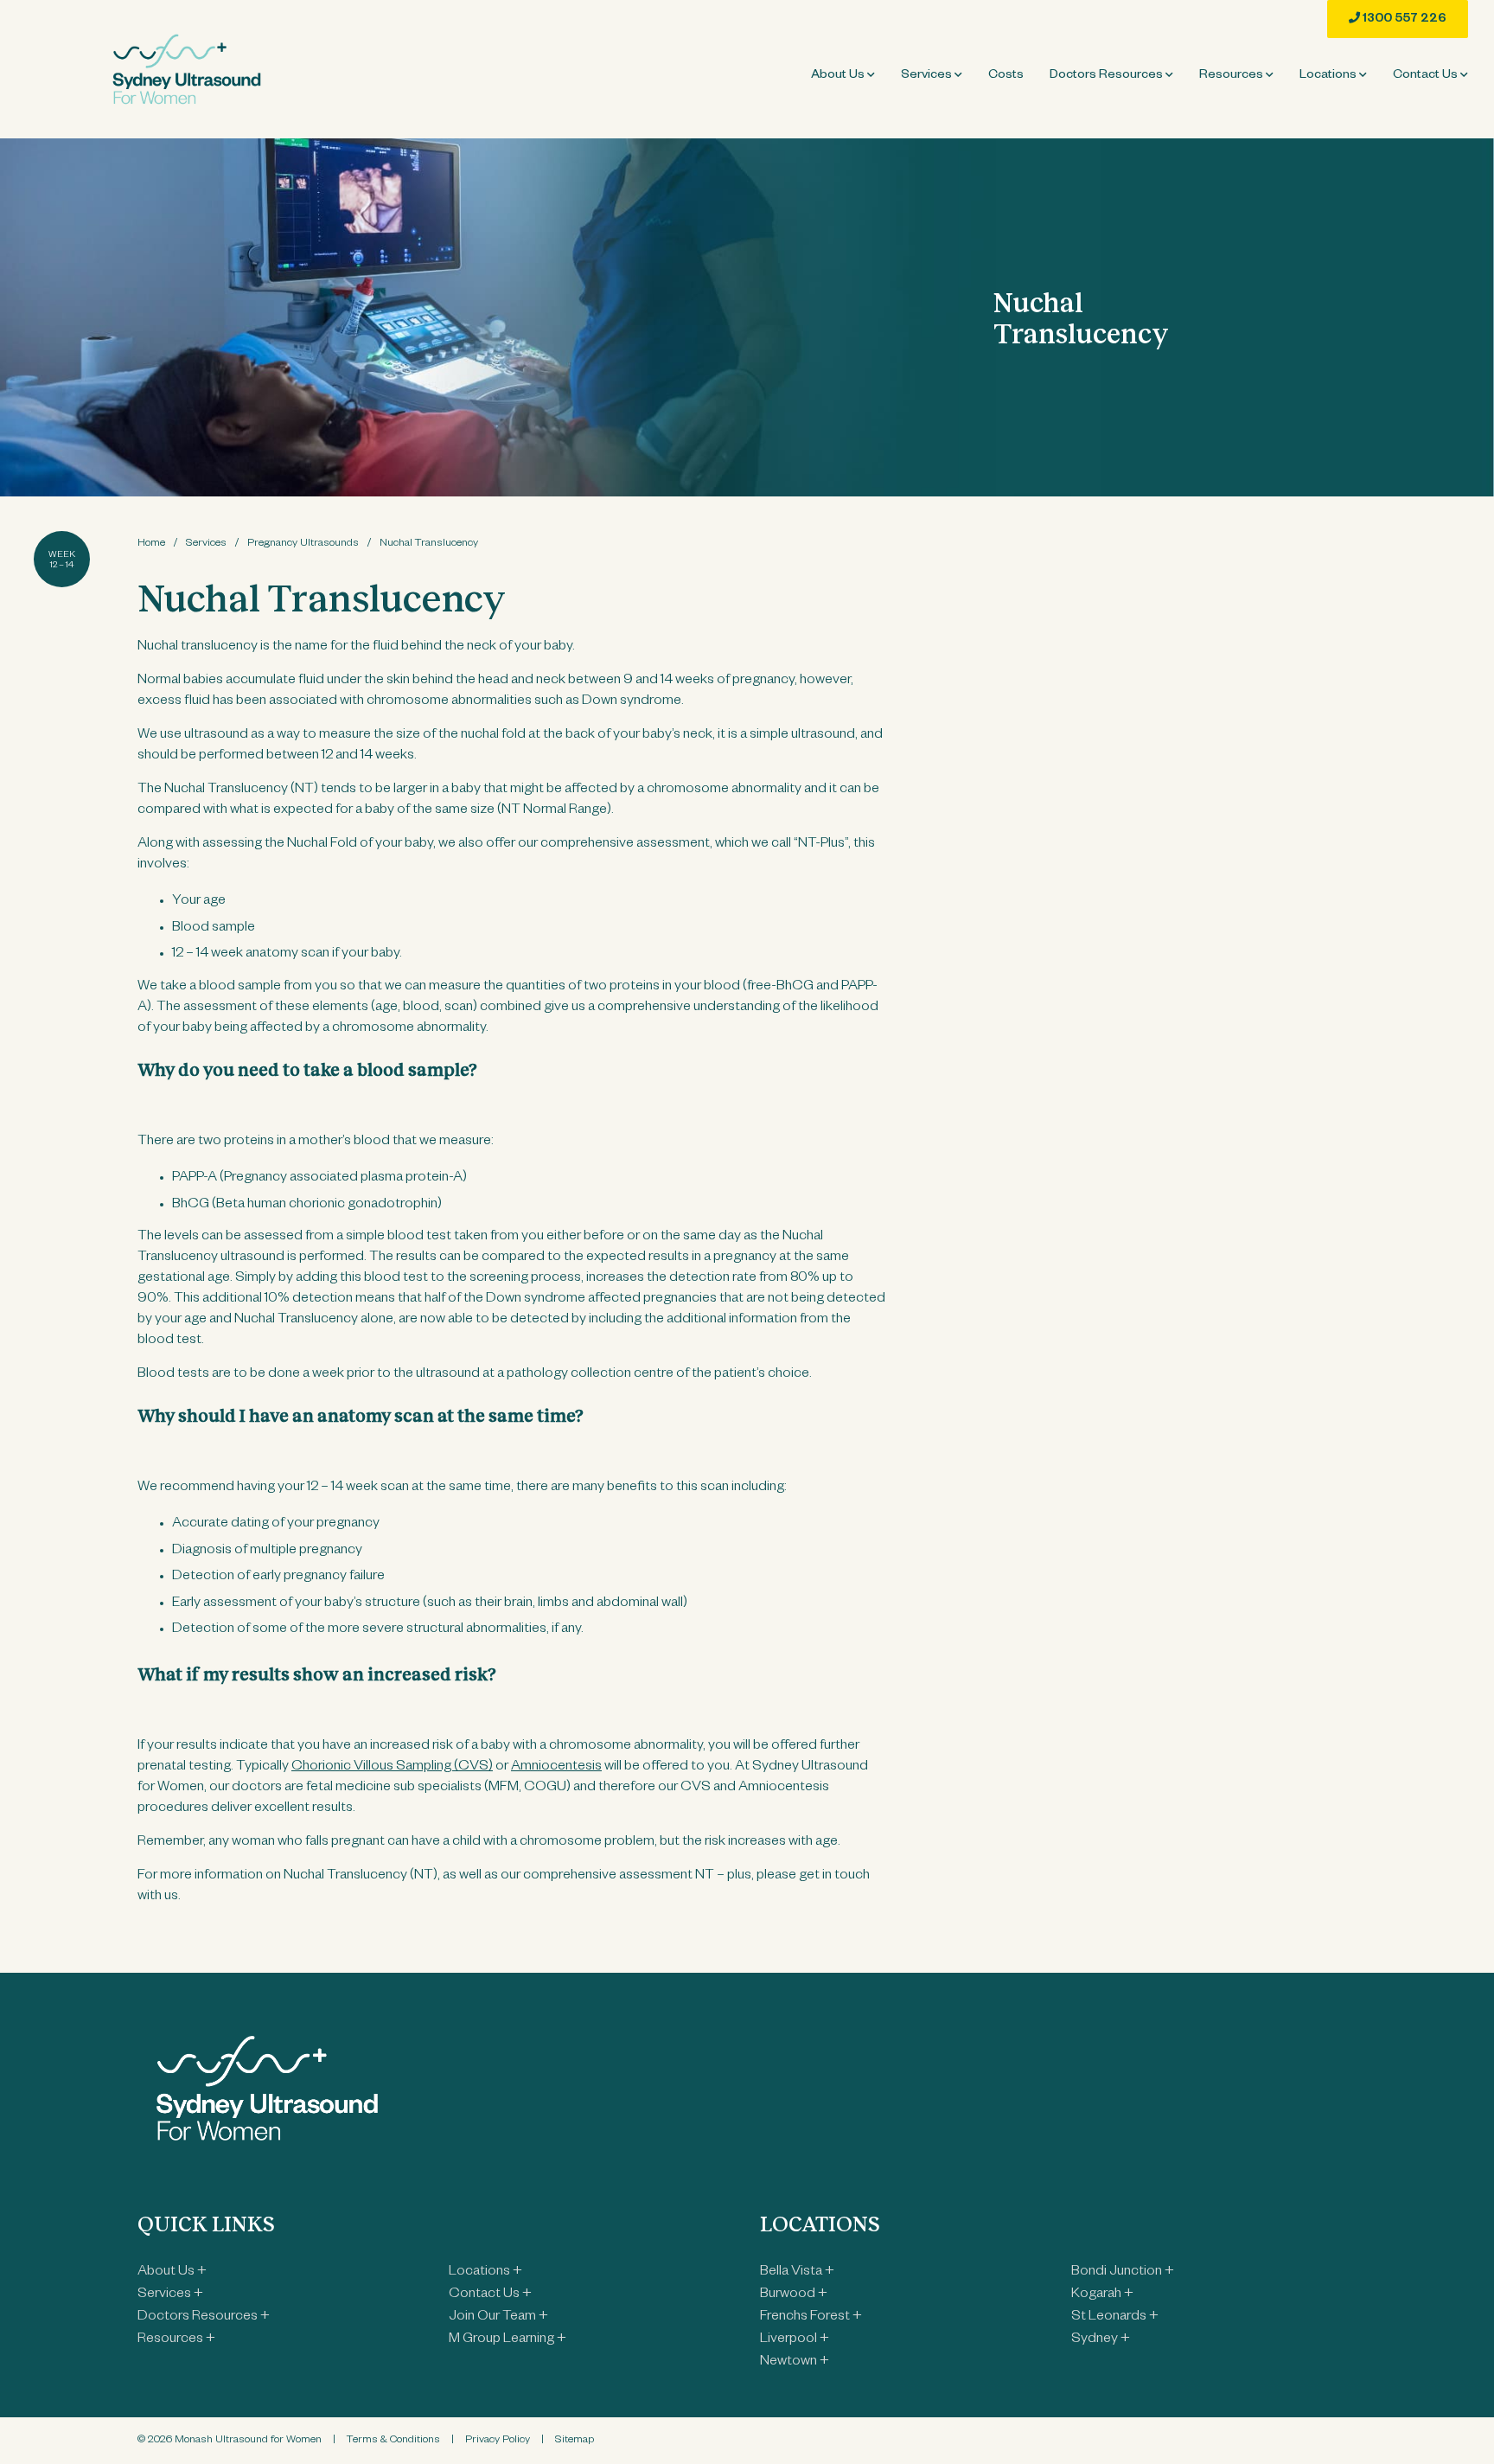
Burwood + (794, 2295)
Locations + (485, 2273)
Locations (1329, 76)
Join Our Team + (498, 2318)
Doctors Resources (1108, 76)
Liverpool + (795, 2340)
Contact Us (1427, 76)
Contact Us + (490, 2295)
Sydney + (1101, 2340)
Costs (1006, 76)
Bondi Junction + (1123, 2273)
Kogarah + (1102, 2295)
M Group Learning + (508, 2340)
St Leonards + (1115, 2318)
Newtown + (795, 2363)
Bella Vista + (797, 2273)
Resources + (176, 2340)
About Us (839, 76)
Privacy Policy (498, 2441)
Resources (1232, 76)
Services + (170, 2295)
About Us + (172, 2273)
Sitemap (575, 2441)
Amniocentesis (556, 1768)
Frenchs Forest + (811, 2318)
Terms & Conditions (393, 2441)
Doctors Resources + (204, 2318)
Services (928, 76)
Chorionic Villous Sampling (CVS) (392, 1768)
